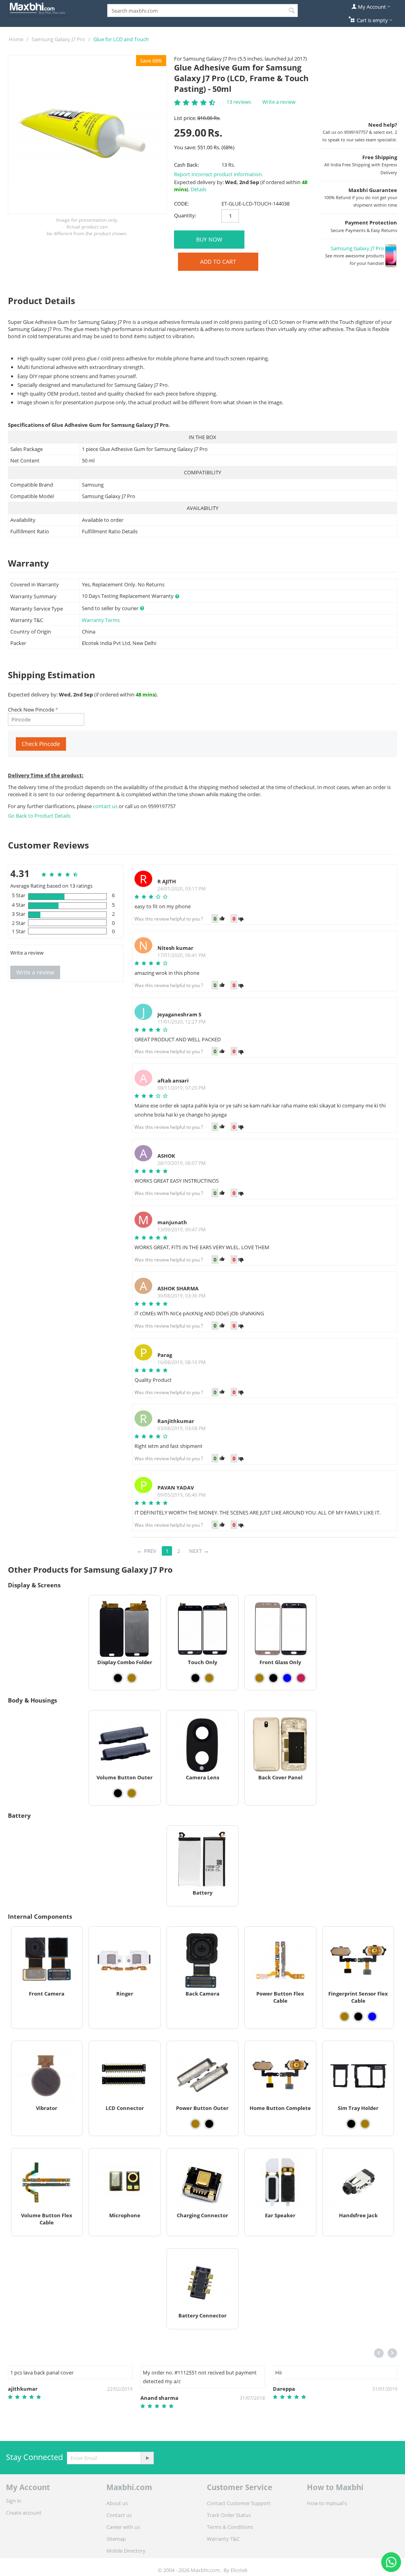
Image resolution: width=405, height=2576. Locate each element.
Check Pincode (41, 744)
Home (16, 39)
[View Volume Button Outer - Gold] (132, 1793)
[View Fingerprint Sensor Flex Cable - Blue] (372, 2017)
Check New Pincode (31, 710)
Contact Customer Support (239, 2503)
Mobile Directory (126, 2551)
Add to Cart (218, 262)
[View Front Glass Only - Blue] (287, 1678)
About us (117, 2503)
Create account (24, 2513)
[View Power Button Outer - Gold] (195, 2124)
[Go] (147, 2458)
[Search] (292, 11)
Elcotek (239, 2570)
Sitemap (116, 2539)
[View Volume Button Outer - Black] (118, 1793)
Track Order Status (229, 2515)
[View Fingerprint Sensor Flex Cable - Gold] (344, 2017)
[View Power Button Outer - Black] (209, 2124)
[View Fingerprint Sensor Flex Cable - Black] (358, 2017)
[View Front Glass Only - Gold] (259, 1678)
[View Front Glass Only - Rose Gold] (301, 1678)
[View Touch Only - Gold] (209, 1678)
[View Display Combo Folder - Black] (118, 1678)
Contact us (119, 2515)
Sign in (14, 2501)
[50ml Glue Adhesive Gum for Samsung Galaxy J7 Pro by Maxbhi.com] (87, 135)
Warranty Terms (101, 620)
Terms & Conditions (230, 2527)
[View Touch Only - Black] (195, 1678)
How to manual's (327, 2503)
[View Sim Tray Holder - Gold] (365, 2124)
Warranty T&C (223, 2539)
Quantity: (185, 215)
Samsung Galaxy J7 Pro (58, 39)
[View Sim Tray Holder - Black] (351, 2124)
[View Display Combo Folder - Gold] (132, 1678)
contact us (106, 806)
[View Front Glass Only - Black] (273, 1678)
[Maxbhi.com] (38, 8)
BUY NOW (209, 239)
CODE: (181, 204)
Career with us (123, 2527)
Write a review (279, 102)
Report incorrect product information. (219, 174)
